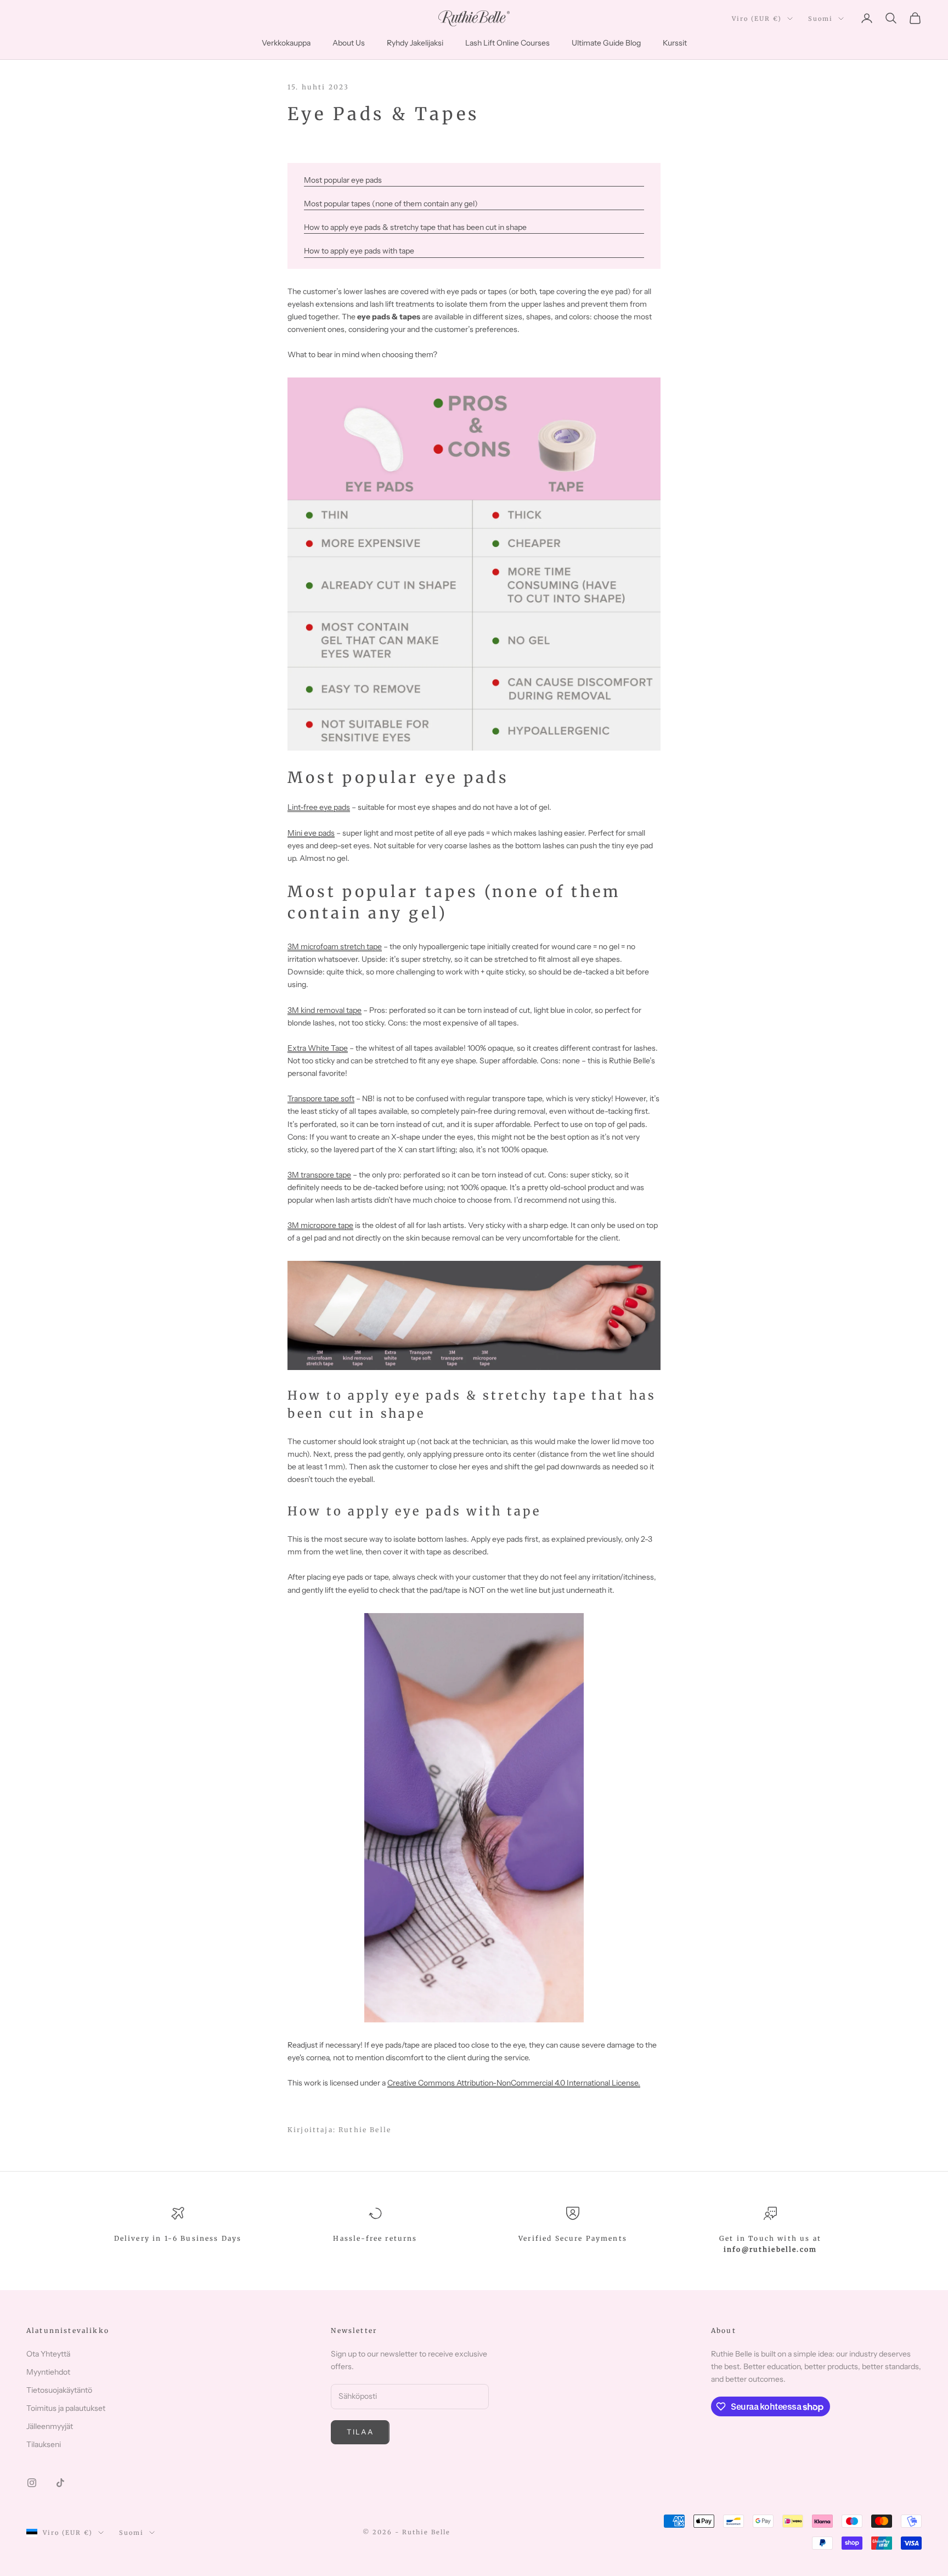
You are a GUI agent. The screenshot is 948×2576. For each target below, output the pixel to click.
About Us (349, 43)
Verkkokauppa (286, 43)
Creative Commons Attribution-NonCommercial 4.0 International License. (514, 2083)
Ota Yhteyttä (48, 2354)
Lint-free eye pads (319, 807)
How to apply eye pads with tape (359, 251)
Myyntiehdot (48, 2372)
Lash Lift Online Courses (507, 43)
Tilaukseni (44, 2444)
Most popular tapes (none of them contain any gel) (391, 204)
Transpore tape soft (321, 1098)
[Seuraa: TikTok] (60, 2483)
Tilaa (360, 2432)
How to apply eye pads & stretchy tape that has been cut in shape (415, 227)
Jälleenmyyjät (50, 2426)
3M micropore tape (320, 1225)
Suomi (820, 19)
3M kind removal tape (325, 1010)
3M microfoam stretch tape (335, 946)
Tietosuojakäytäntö (59, 2390)
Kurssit (675, 43)
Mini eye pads (311, 833)
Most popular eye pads (343, 180)
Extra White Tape (318, 1048)
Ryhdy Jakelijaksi (415, 43)
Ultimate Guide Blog (606, 43)
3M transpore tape (319, 1175)
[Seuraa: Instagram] (32, 2483)
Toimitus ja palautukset (66, 2408)
